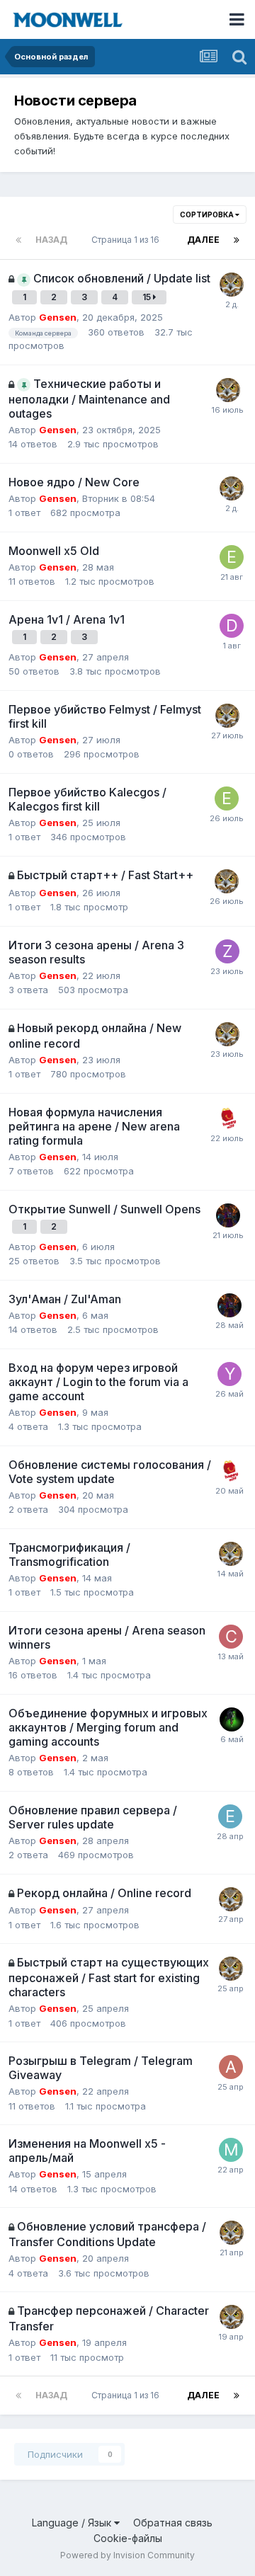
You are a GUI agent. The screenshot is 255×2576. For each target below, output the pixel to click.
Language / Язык (73, 2523)
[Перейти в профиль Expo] (227, 1118)
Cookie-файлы (128, 2538)
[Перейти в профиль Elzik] (230, 1816)
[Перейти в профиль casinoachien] (231, 1637)
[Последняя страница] (237, 240)
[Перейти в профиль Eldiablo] (232, 557)
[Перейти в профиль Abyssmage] (231, 2067)
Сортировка (208, 214)
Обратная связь (173, 2523)
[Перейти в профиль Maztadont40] (228, 1215)
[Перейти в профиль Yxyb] (229, 1374)
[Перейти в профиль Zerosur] (227, 951)
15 (148, 297)
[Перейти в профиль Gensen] (232, 285)
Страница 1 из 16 (127, 240)
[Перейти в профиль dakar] (232, 626)
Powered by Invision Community (127, 2555)
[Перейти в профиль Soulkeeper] (232, 1719)
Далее (203, 240)
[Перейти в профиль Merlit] (231, 2150)
